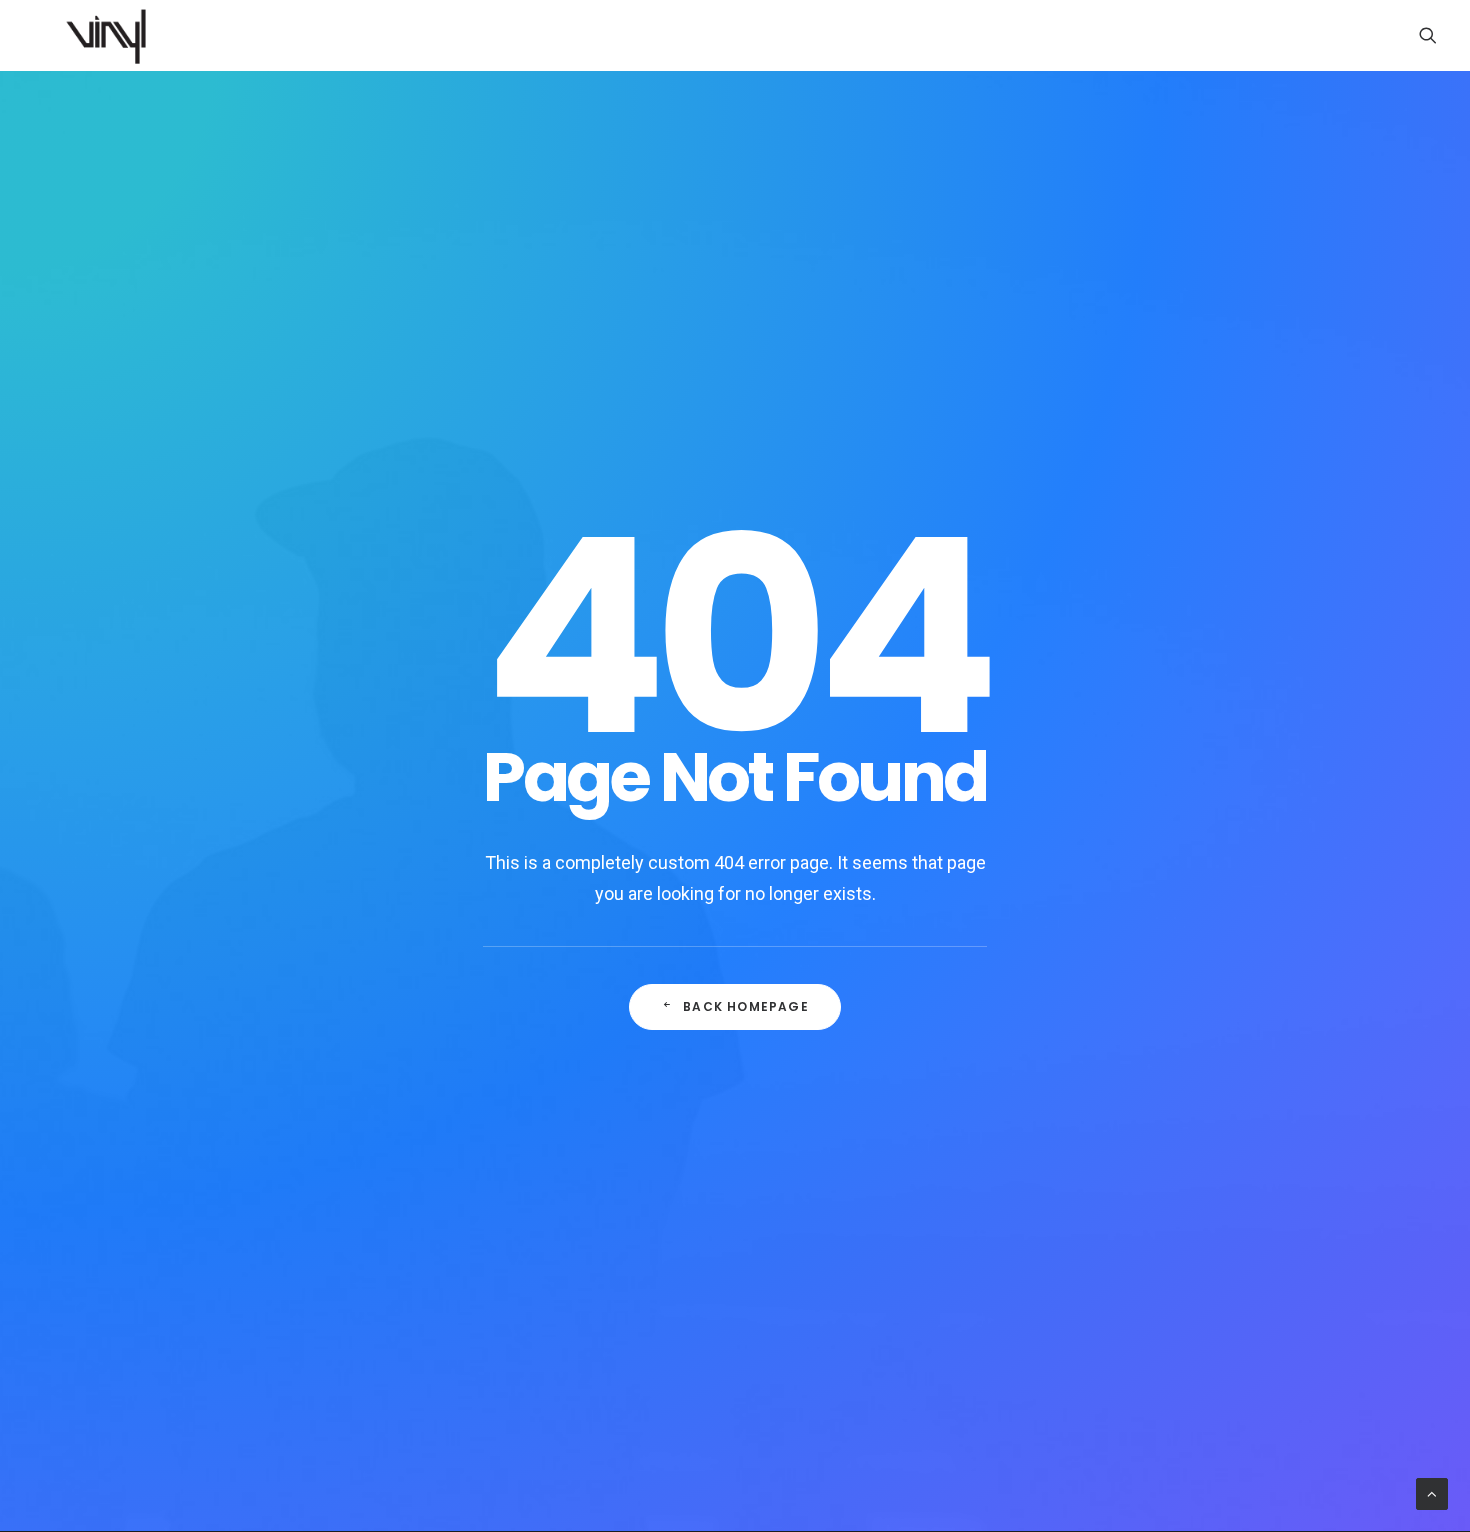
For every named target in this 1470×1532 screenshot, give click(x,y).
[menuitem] (1428, 35)
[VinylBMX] (112, 35)
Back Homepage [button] (746, 1006)
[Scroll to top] (1432, 1493)
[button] (1428, 35)
